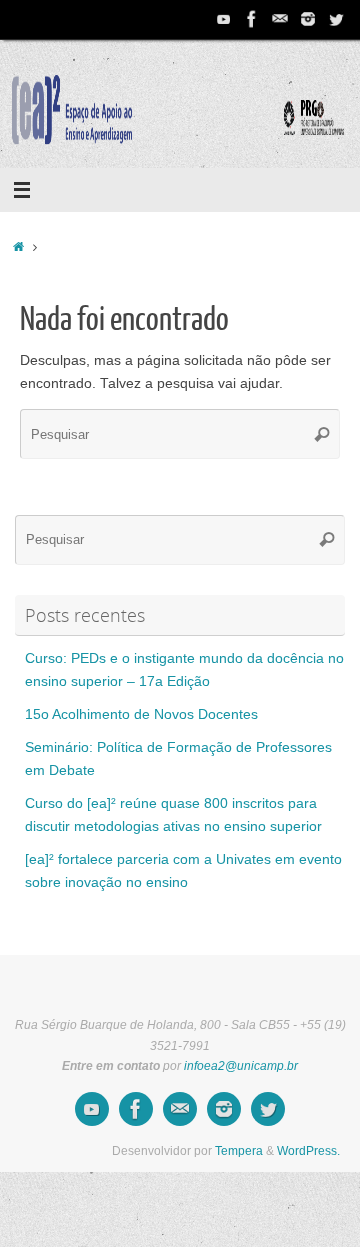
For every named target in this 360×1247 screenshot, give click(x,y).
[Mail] (280, 19)
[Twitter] (336, 19)
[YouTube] (224, 19)
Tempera (239, 1151)
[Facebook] (252, 19)
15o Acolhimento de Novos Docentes (141, 714)
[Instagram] (308, 19)
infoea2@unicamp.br (241, 1066)
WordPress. (308, 1151)
